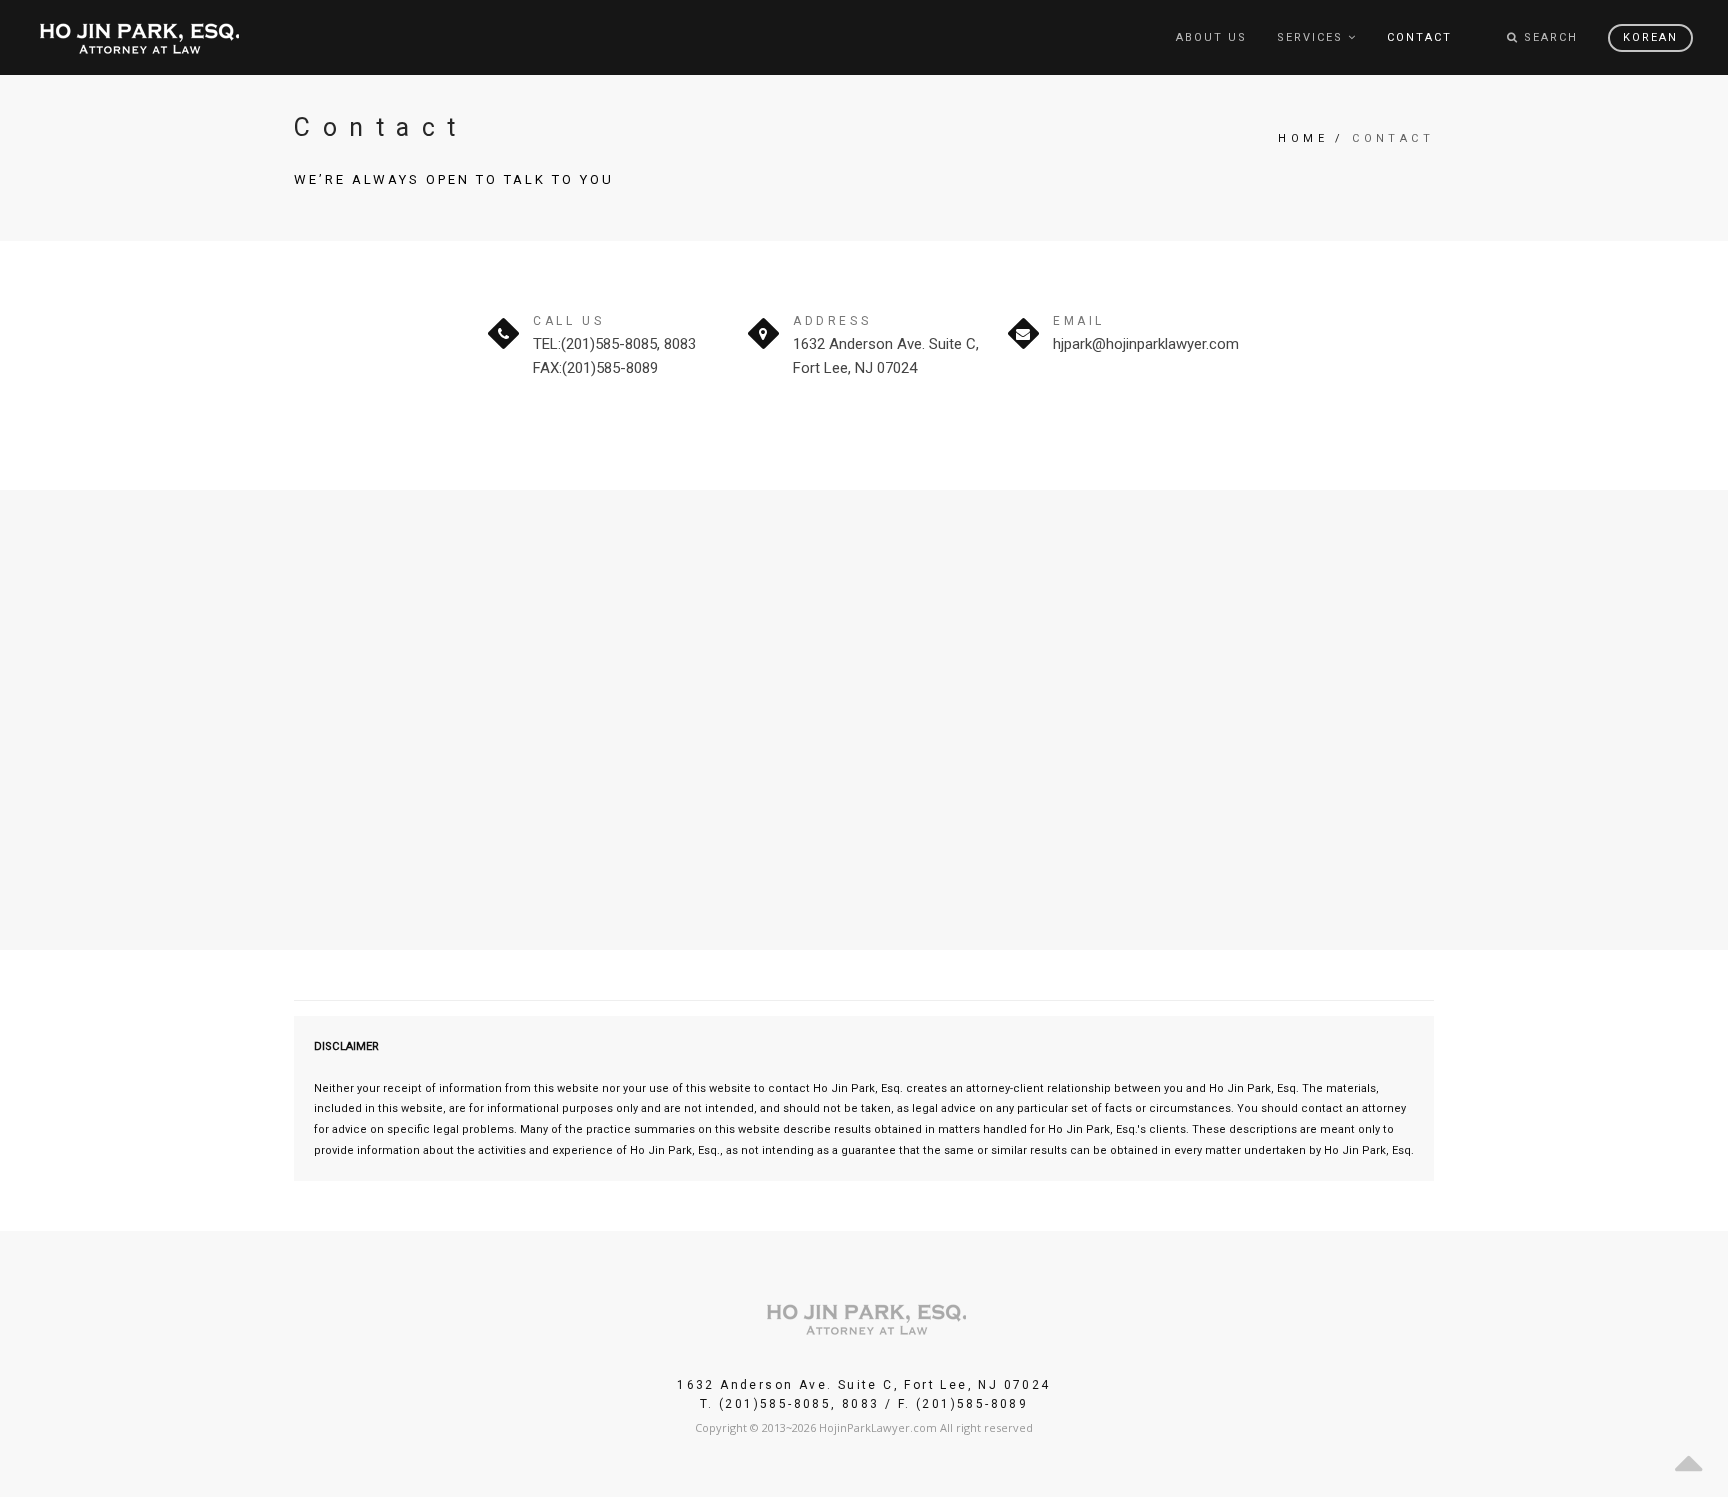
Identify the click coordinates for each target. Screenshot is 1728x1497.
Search (1548, 37)
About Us (1211, 37)
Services (1310, 37)
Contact (1419, 37)
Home (1303, 138)
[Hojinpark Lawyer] (139, 37)
